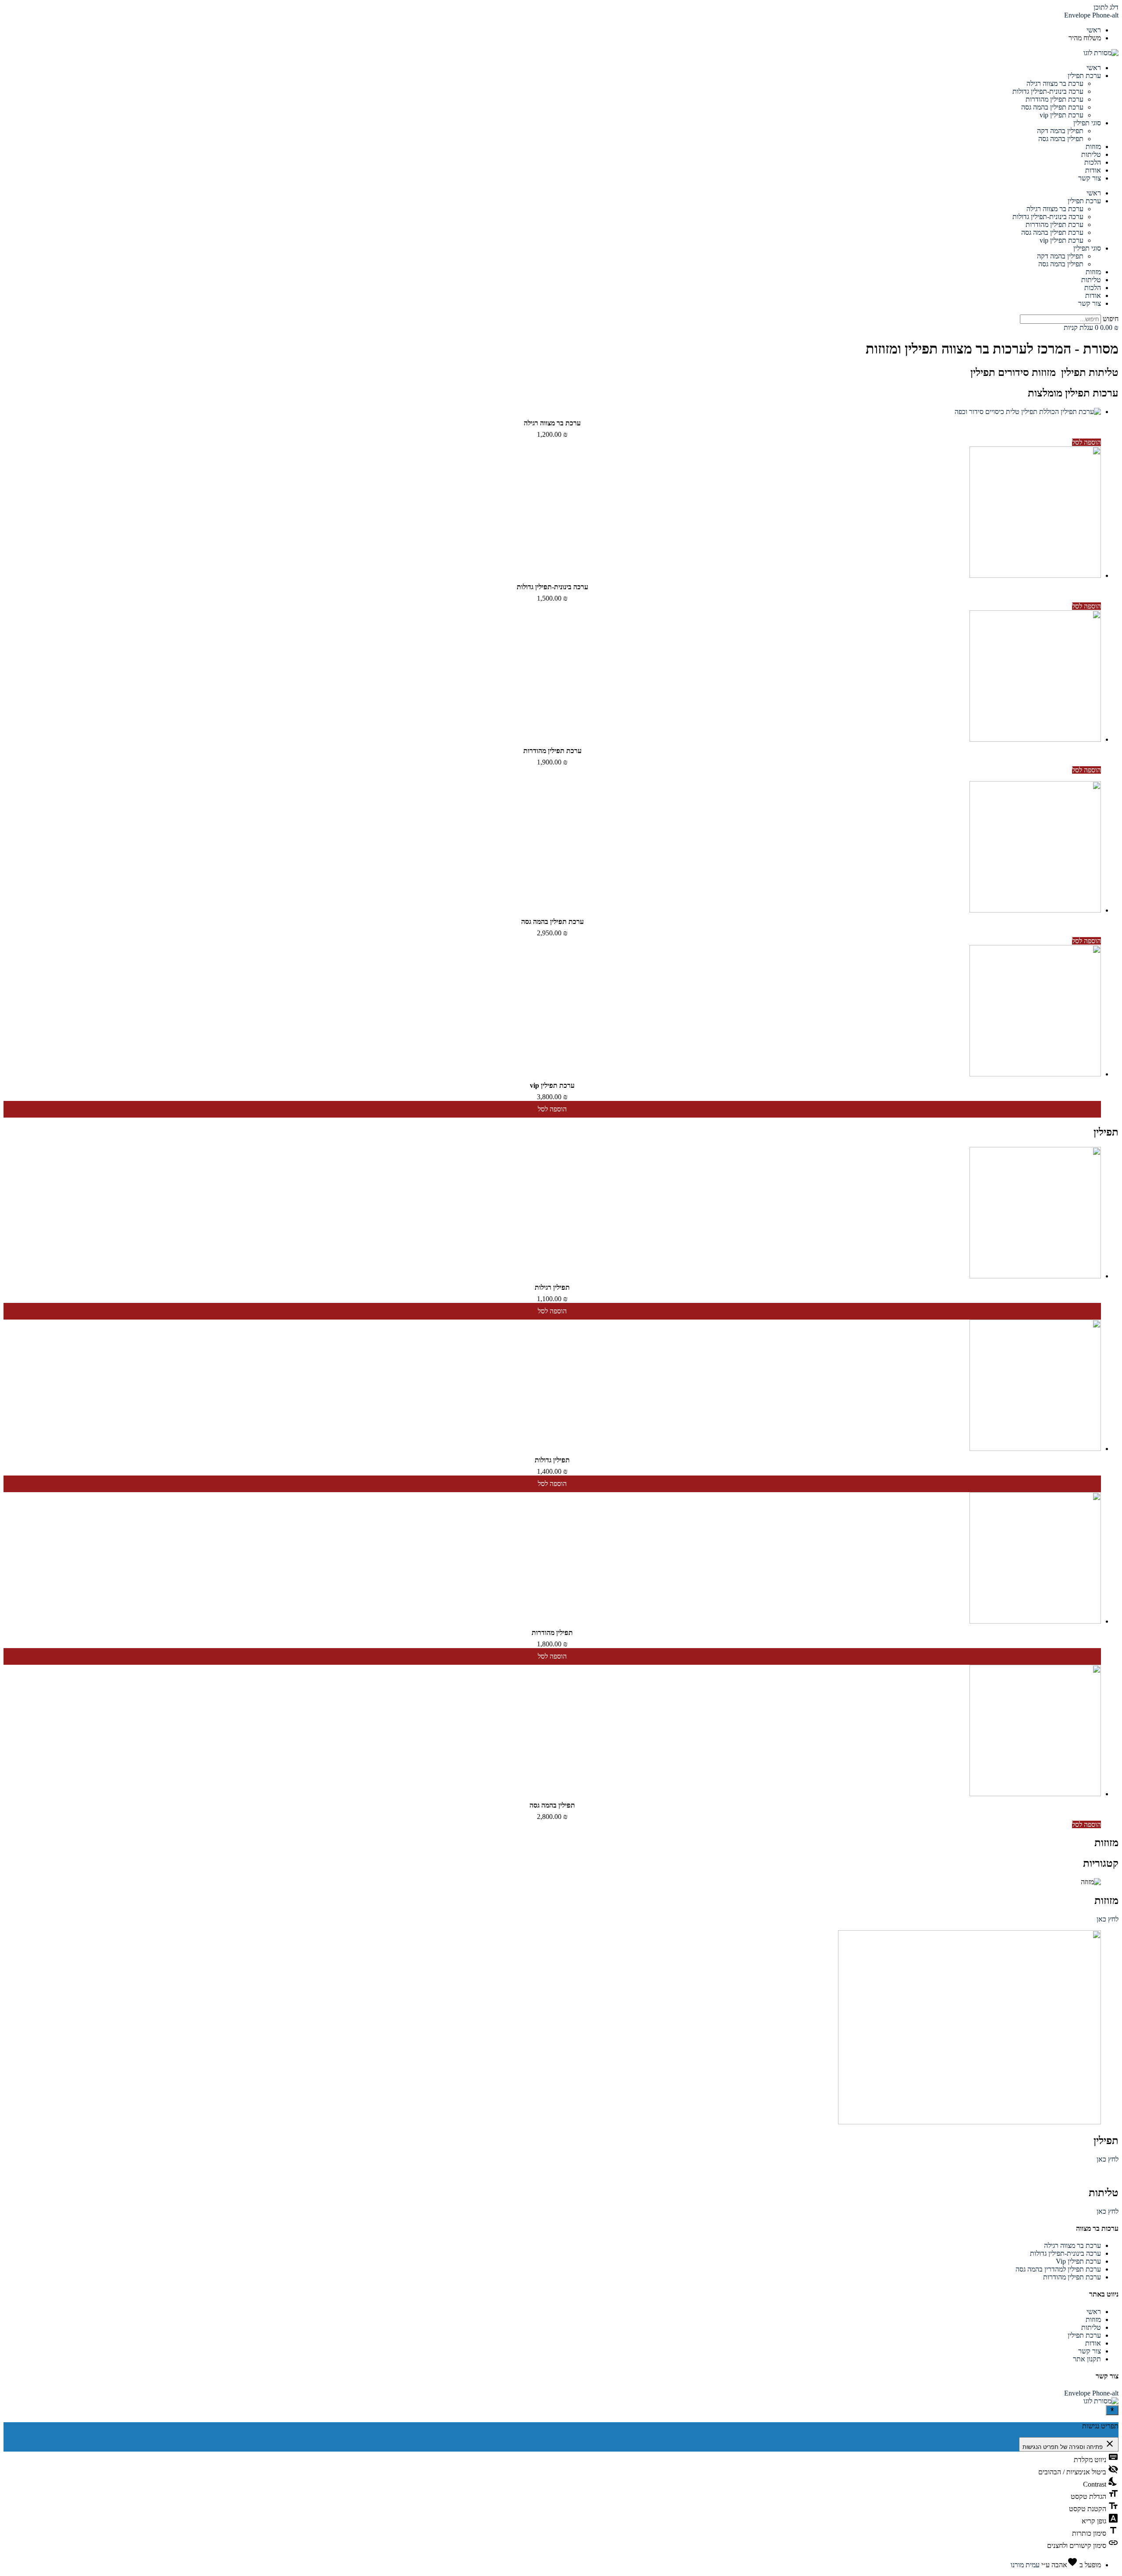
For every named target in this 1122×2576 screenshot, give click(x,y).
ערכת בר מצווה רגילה (1055, 83)
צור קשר (1090, 178)
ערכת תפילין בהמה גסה (1052, 107)
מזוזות (1093, 147)
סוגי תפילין (1087, 123)
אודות (1093, 170)
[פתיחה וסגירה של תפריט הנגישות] (1112, 2410)
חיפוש (1111, 319)
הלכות (1093, 162)
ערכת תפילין (1084, 76)
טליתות (1091, 154)
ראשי (1094, 68)
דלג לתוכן (1106, 7)
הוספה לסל (1086, 442)
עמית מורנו (1025, 2565)
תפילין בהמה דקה (1060, 131)
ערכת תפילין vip (1062, 115)
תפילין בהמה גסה (1061, 139)
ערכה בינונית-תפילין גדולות (1048, 91)
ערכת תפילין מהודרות (1055, 99)
